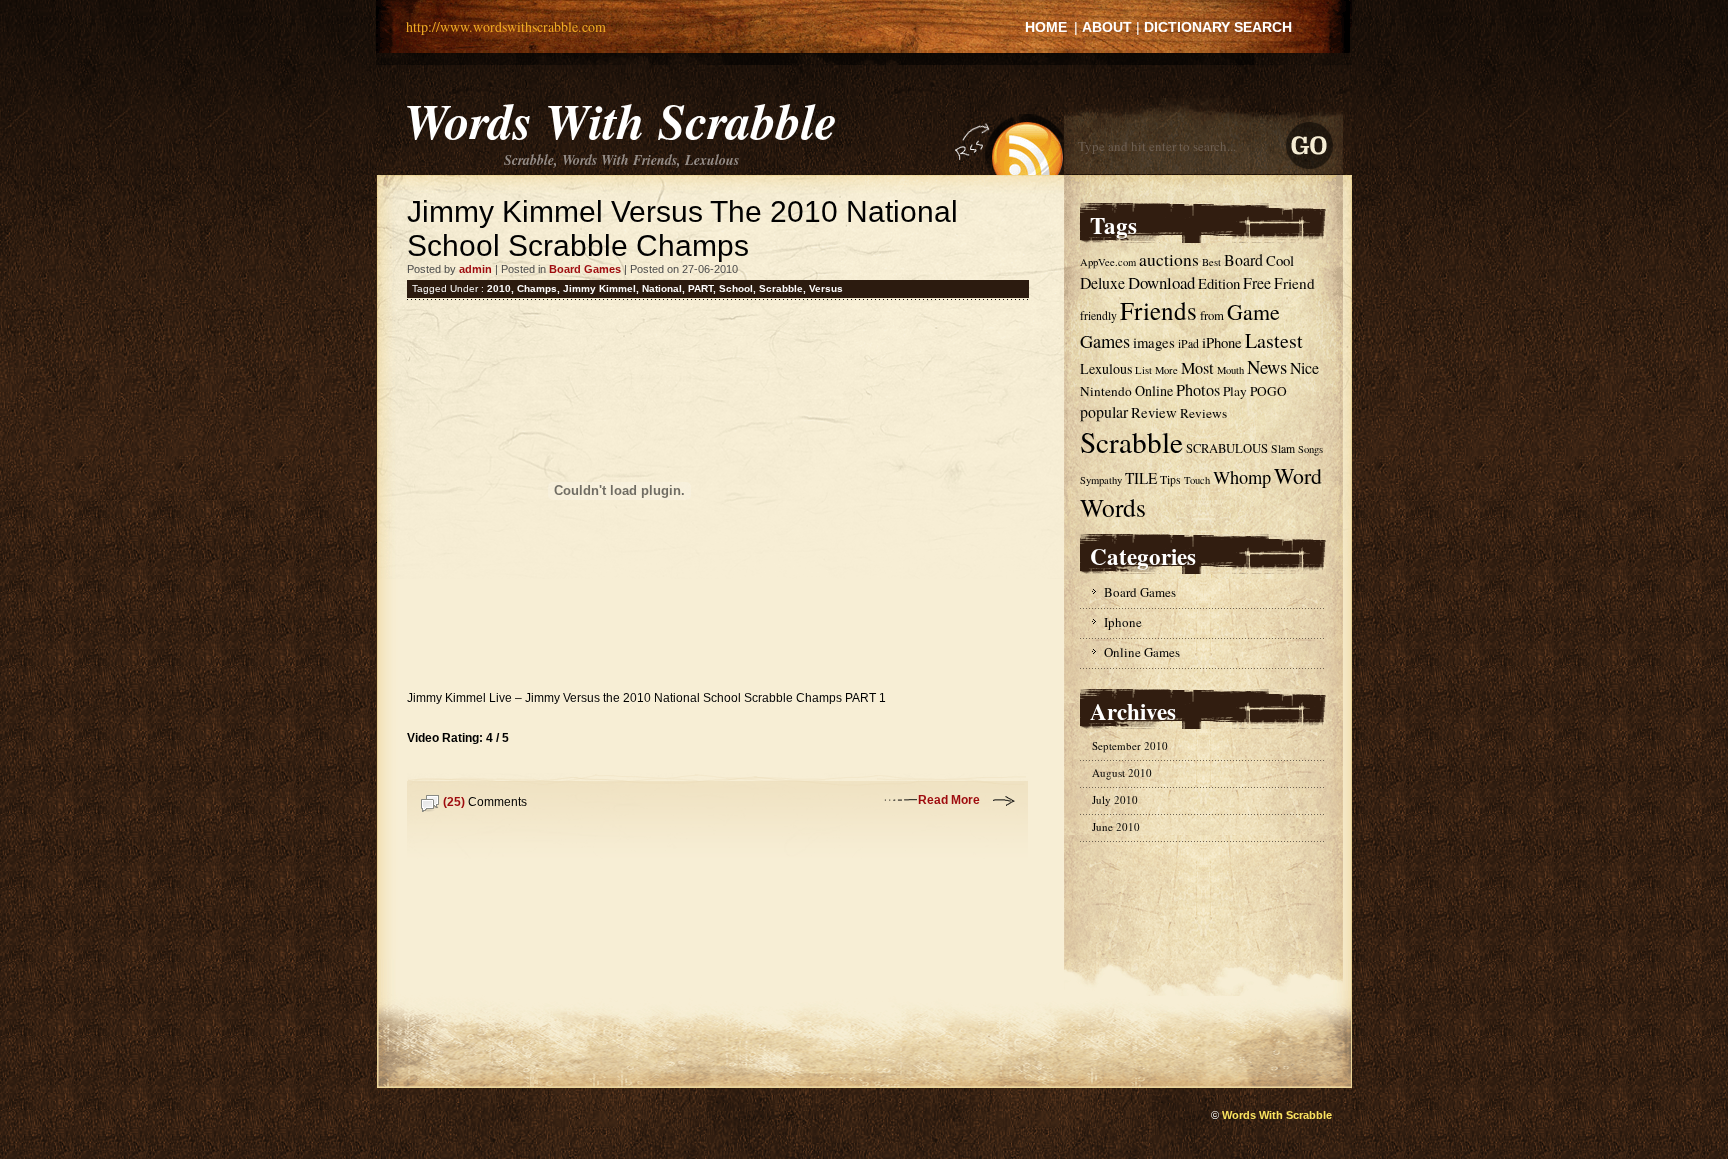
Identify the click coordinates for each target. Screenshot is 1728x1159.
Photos (1198, 390)
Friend (1294, 283)
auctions (1169, 259)
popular (1104, 411)
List (1143, 370)
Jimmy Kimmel (599, 288)
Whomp (1242, 477)
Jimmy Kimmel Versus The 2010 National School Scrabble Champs (682, 228)
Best (1211, 262)
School (736, 288)
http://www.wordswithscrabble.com (506, 26)
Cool (1280, 260)
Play (1235, 391)
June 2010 (1116, 826)
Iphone (1123, 622)
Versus (826, 288)
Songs (1310, 449)
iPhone (1222, 342)
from (1212, 315)
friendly (1098, 315)
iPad (1188, 343)
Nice (1304, 367)
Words (1113, 507)
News (1267, 366)
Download (1161, 282)
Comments (485, 802)
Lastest (1274, 340)
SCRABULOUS (1227, 448)
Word (1298, 475)
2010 (499, 288)
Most (1197, 368)
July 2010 (1115, 799)
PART (700, 288)
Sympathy (1101, 480)
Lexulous (1106, 368)
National (662, 288)
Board (1243, 259)
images (1154, 342)
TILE (1141, 478)
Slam (1283, 448)
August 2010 (1122, 772)
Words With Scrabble (620, 120)
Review (1154, 412)
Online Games (1142, 652)
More (1166, 370)
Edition (1219, 283)
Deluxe (1102, 282)
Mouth (1230, 370)
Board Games (585, 269)
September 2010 (1130, 745)
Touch (1197, 480)
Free (1257, 282)
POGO (1268, 391)
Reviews (1203, 413)
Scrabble (781, 288)
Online (1154, 390)
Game (1253, 311)
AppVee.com (1108, 262)
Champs (537, 288)
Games (1105, 341)
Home (1046, 27)
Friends (1158, 310)
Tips (1170, 479)
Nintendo (1106, 391)
